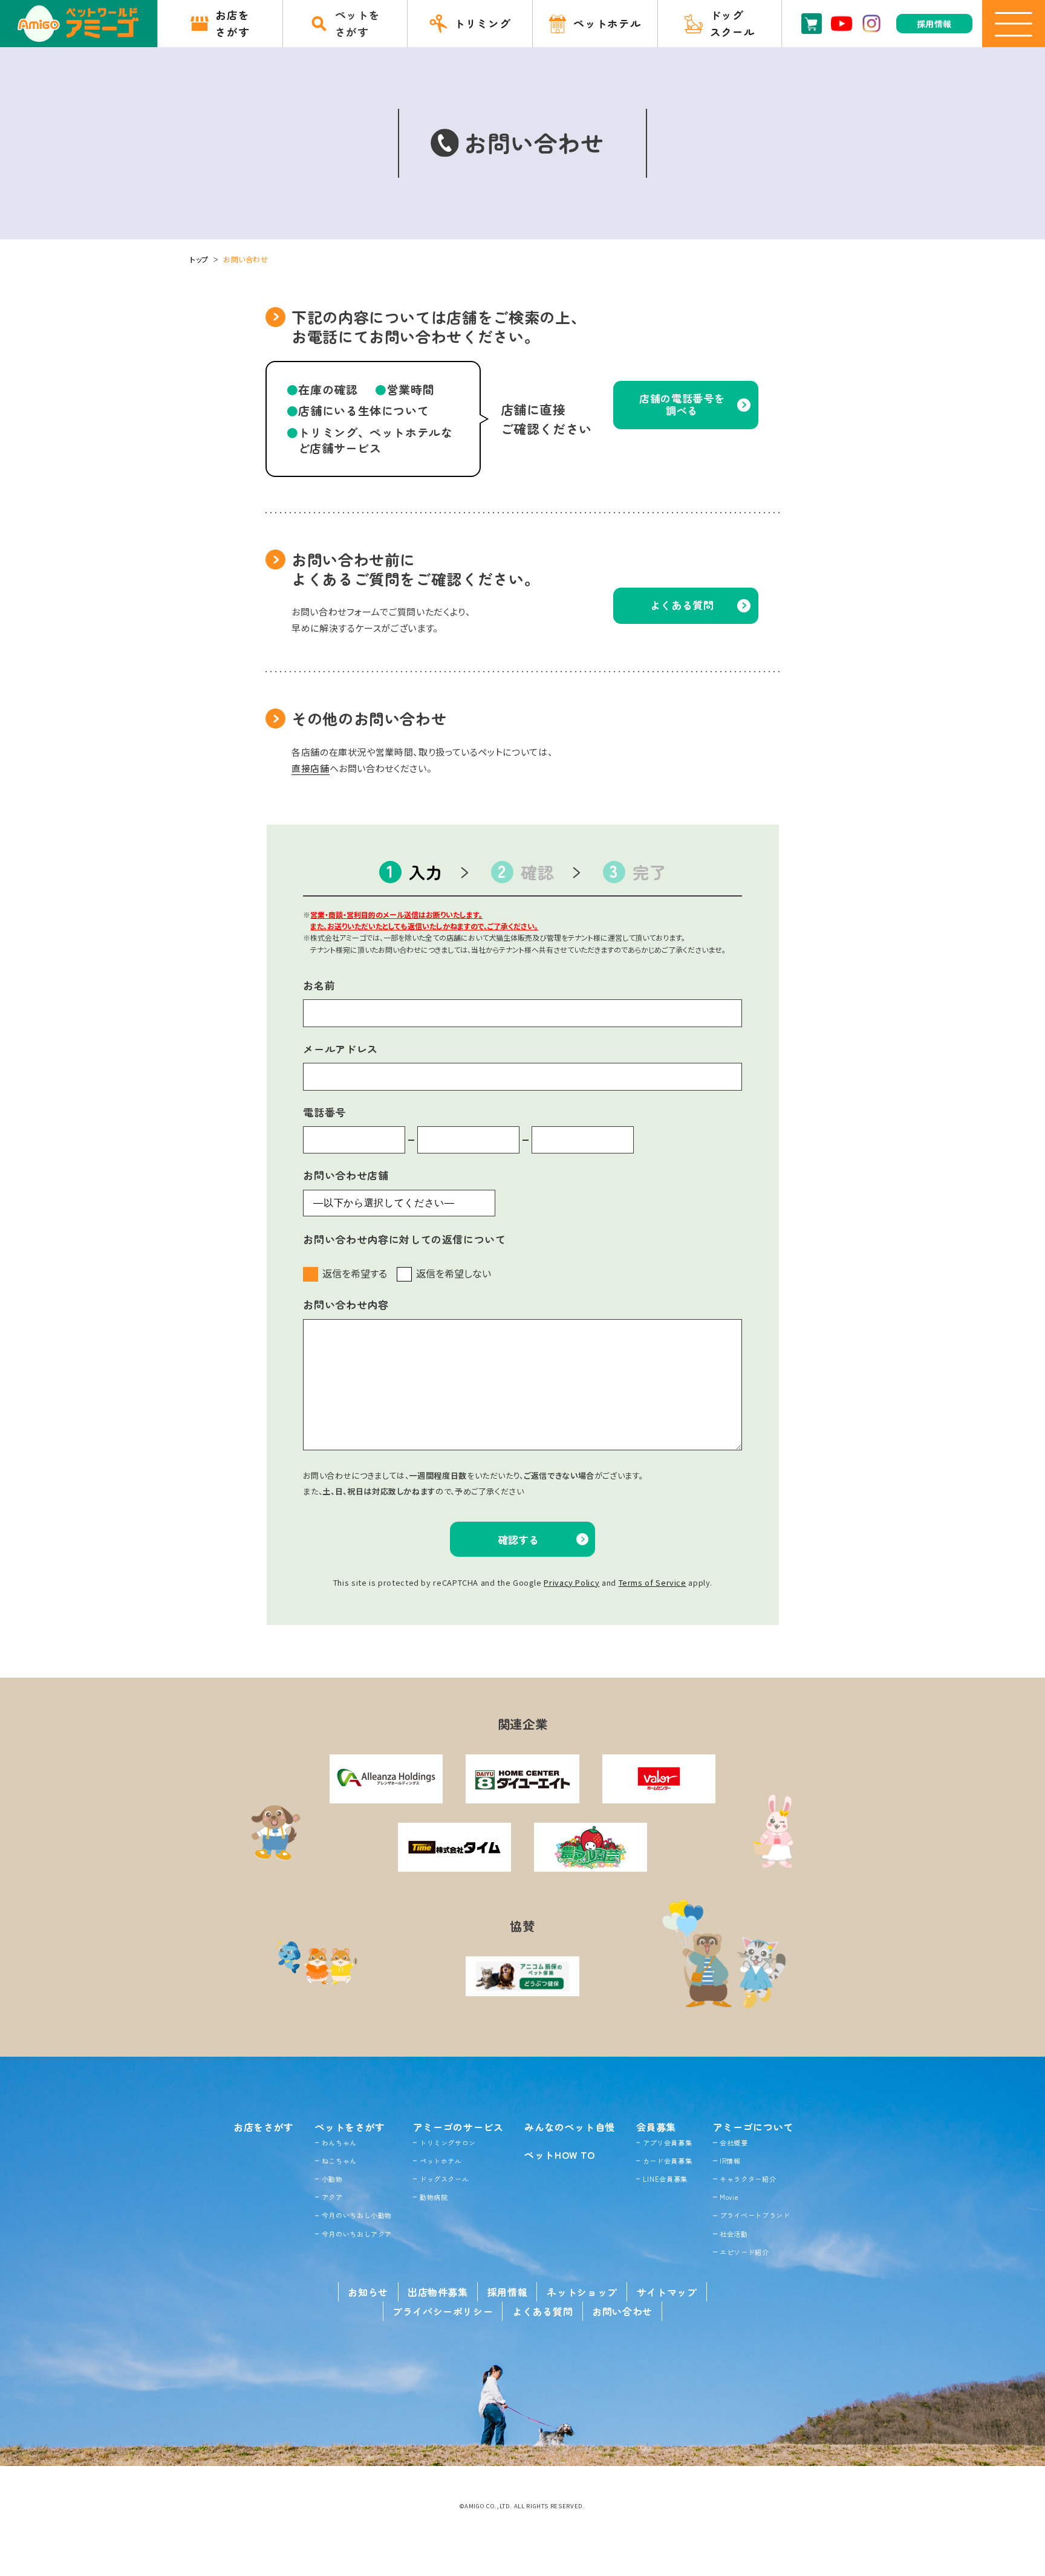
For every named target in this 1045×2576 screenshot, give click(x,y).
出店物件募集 (438, 2292)
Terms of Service (653, 1582)
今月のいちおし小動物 (357, 2215)
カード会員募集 (667, 2161)
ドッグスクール (444, 2179)
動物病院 (434, 2197)
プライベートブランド (755, 2215)
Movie (729, 2197)
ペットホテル (441, 2161)
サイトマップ (667, 2292)
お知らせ (368, 2292)
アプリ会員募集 (667, 2143)
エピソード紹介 (744, 2252)
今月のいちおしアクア (357, 2234)
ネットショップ (582, 2292)
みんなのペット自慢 (570, 2127)
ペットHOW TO (560, 2155)
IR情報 (730, 2161)
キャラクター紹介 (748, 2179)
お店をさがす (264, 2127)
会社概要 (734, 2143)
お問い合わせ (622, 2311)
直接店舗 (311, 768)
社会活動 (734, 2234)
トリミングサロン (448, 2143)
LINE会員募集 (665, 2179)
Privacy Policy (571, 1582)
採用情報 (508, 2292)
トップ (199, 259)
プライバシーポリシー (443, 2311)
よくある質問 (542, 2311)
